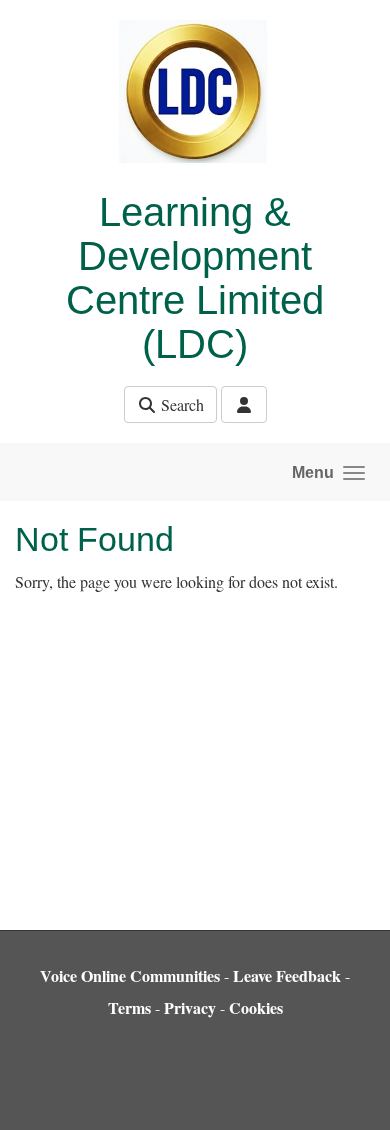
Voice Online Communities (130, 975)
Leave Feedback (287, 975)
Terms (129, 1007)
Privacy (190, 1007)
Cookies (256, 1007)
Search (180, 404)
